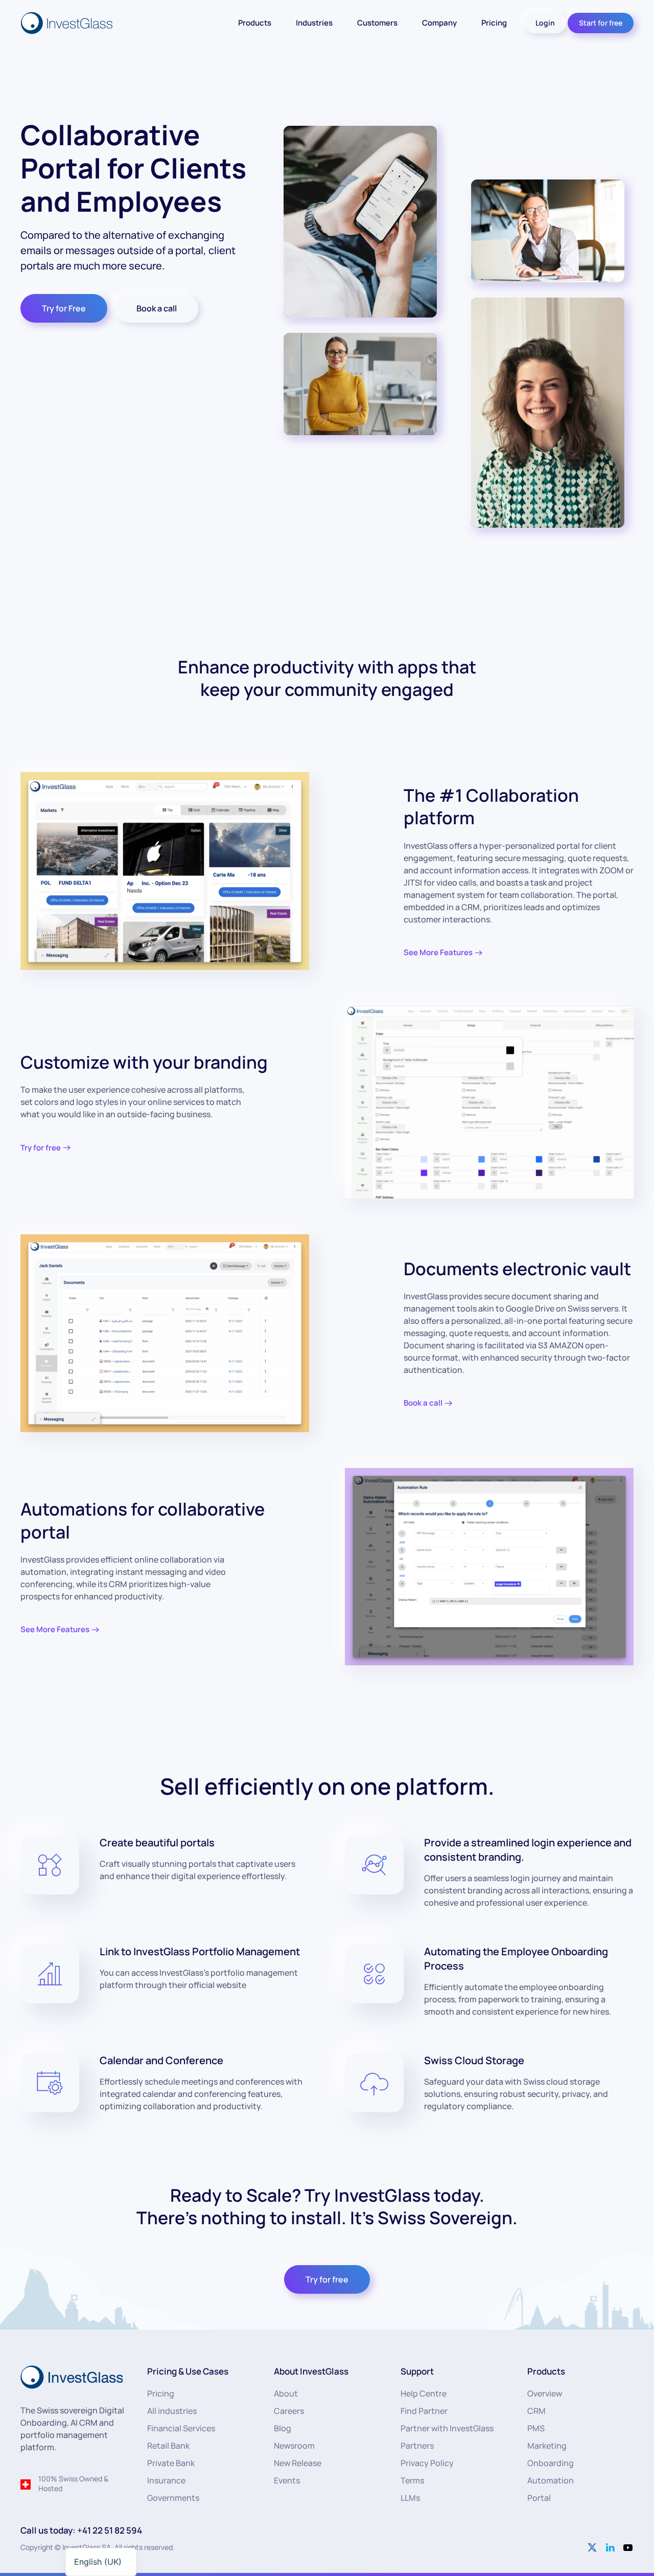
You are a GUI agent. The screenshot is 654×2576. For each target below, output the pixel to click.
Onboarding (551, 2463)
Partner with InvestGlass (447, 2428)
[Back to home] (68, 23)
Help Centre (424, 2393)
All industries (172, 2411)
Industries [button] (314, 23)
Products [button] (255, 23)
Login (545, 23)
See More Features (438, 952)
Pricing (494, 23)
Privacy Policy (427, 2463)
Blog (283, 2428)
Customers (377, 23)
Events (287, 2480)
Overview (545, 2393)
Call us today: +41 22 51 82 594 (81, 2530)
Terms (412, 2480)
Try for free (41, 1148)
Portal (539, 2498)
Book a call (157, 308)
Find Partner (424, 2411)
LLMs (410, 2498)
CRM (536, 2411)
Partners (417, 2446)
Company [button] (439, 23)
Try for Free (64, 308)
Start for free (601, 23)
